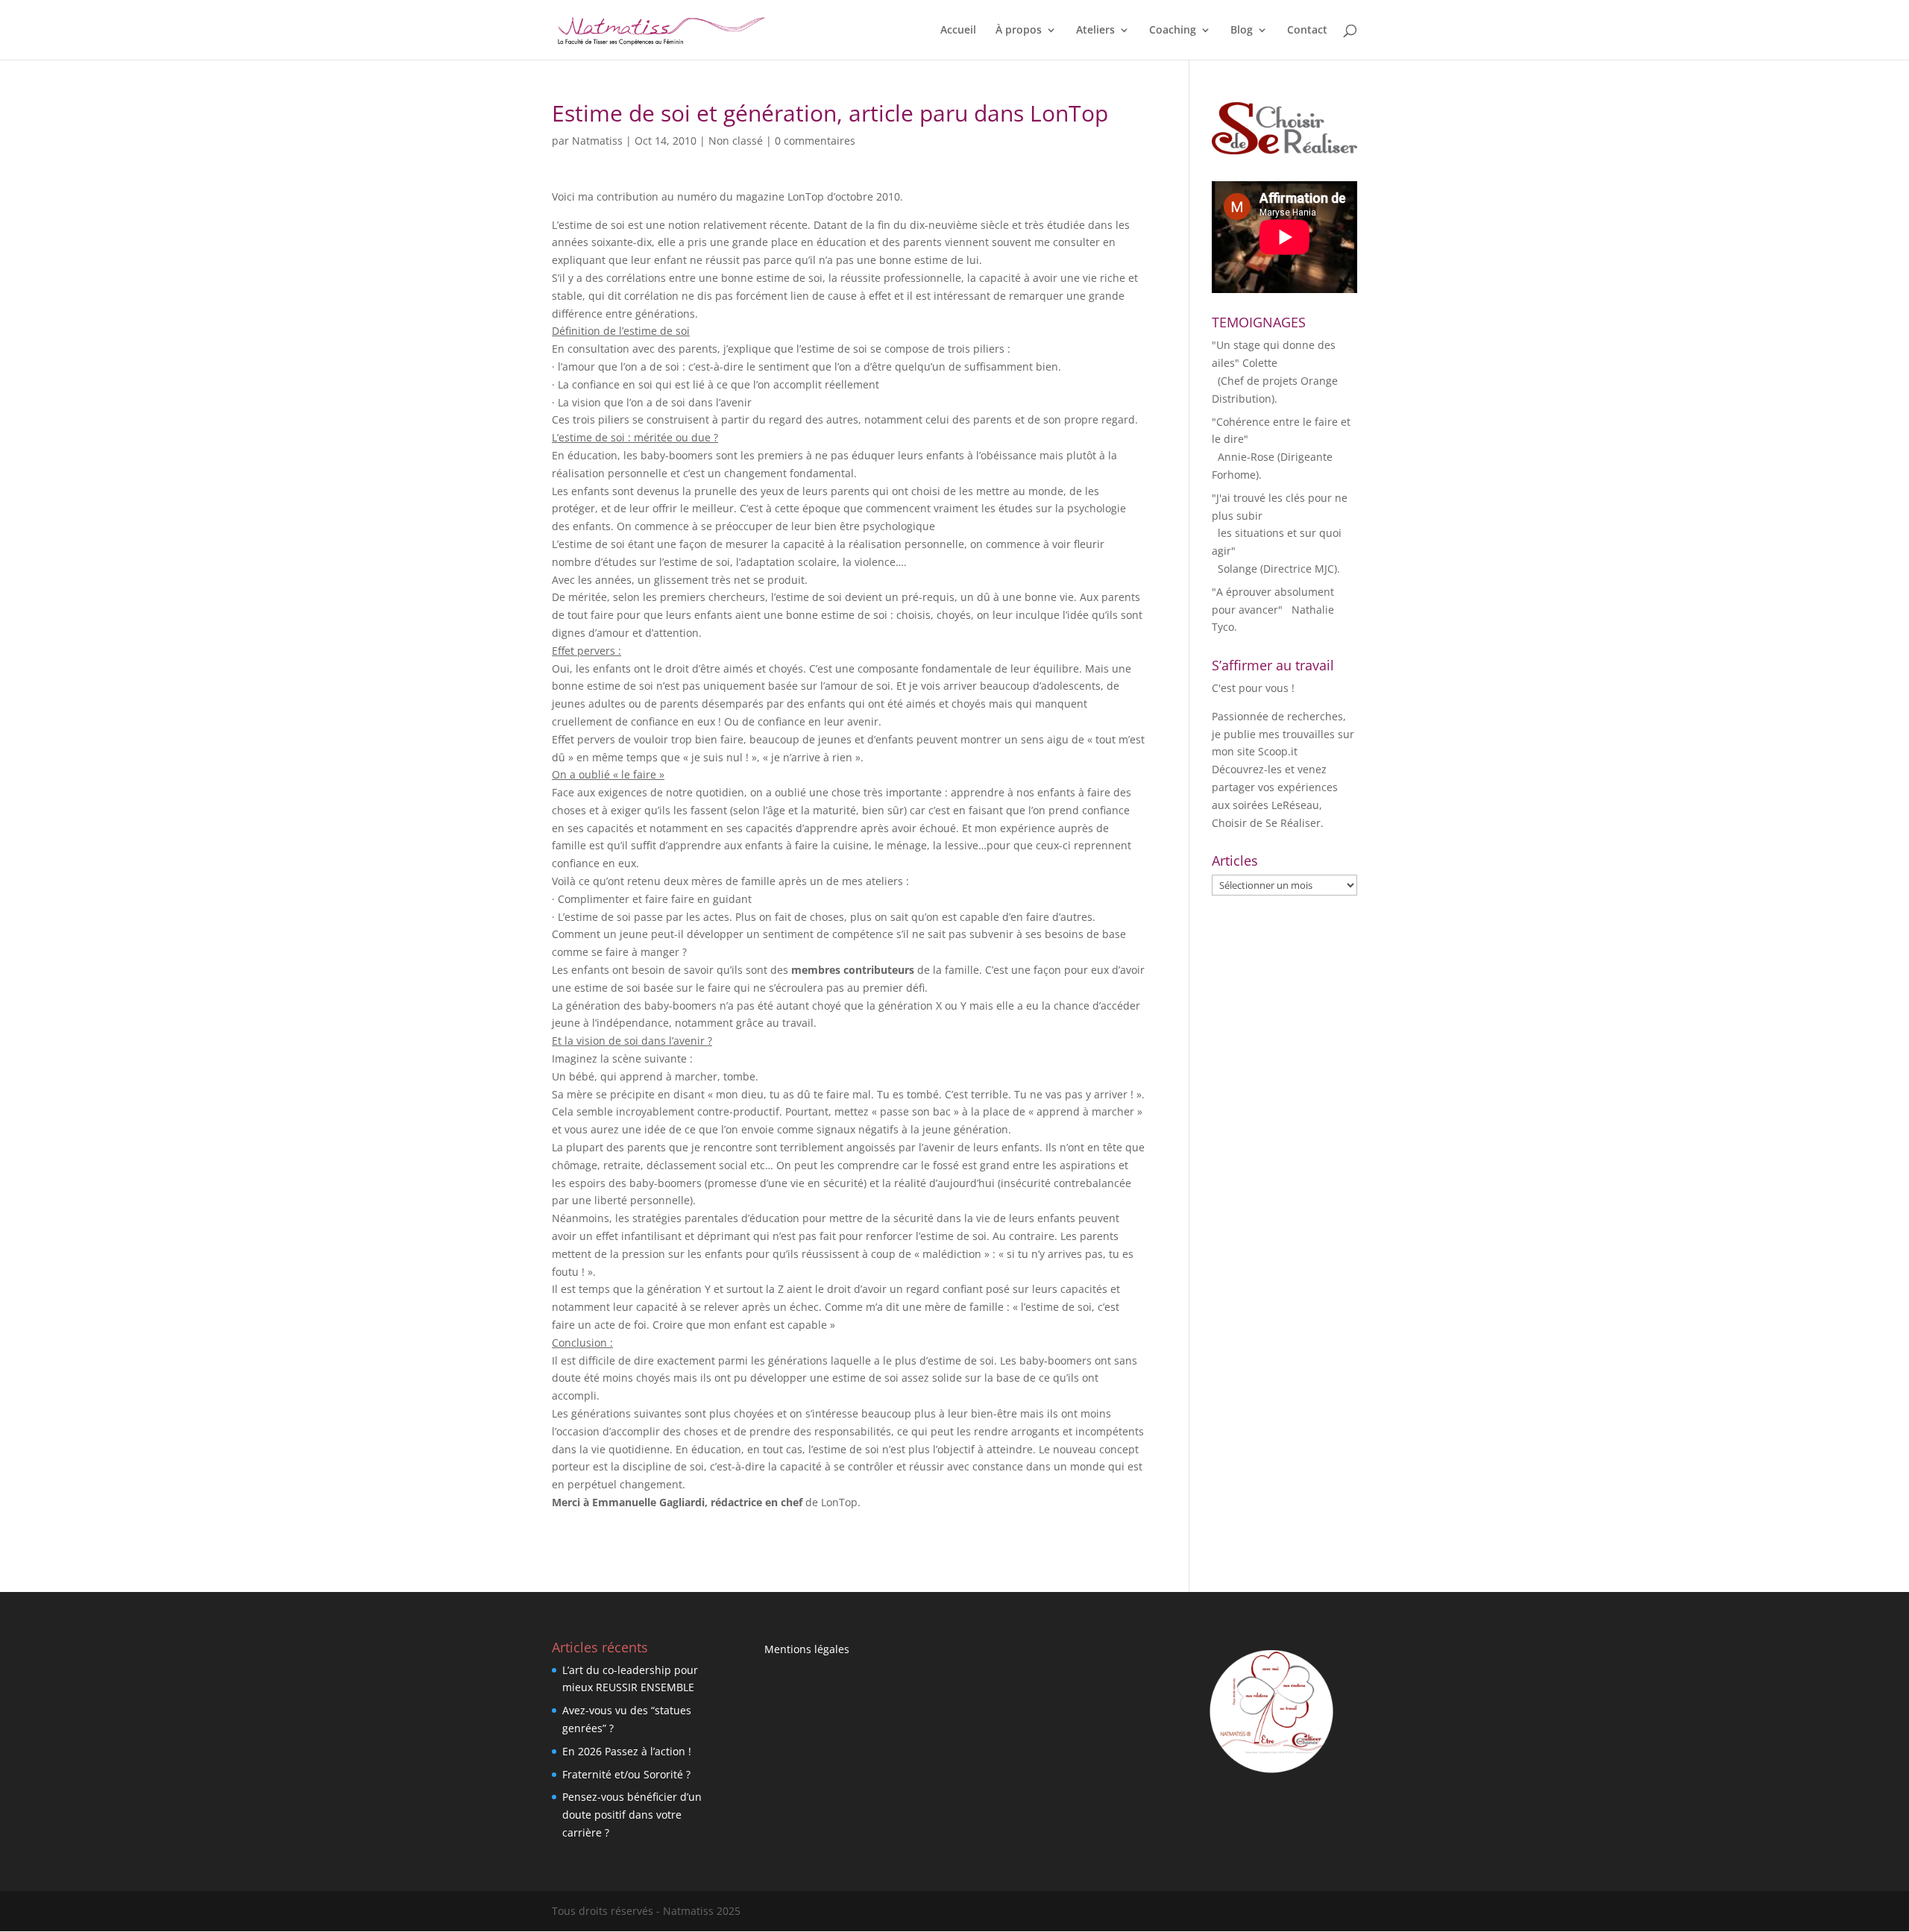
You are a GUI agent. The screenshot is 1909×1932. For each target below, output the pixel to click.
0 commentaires (815, 141)
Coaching (1173, 31)
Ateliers (1095, 31)
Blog (1242, 31)
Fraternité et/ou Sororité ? (626, 1774)
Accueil (958, 31)
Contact (1307, 31)
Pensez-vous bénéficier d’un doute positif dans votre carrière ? (632, 1815)
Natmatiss (597, 141)
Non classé (736, 141)
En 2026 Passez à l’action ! (627, 1751)
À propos (1019, 31)
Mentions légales (807, 1649)
